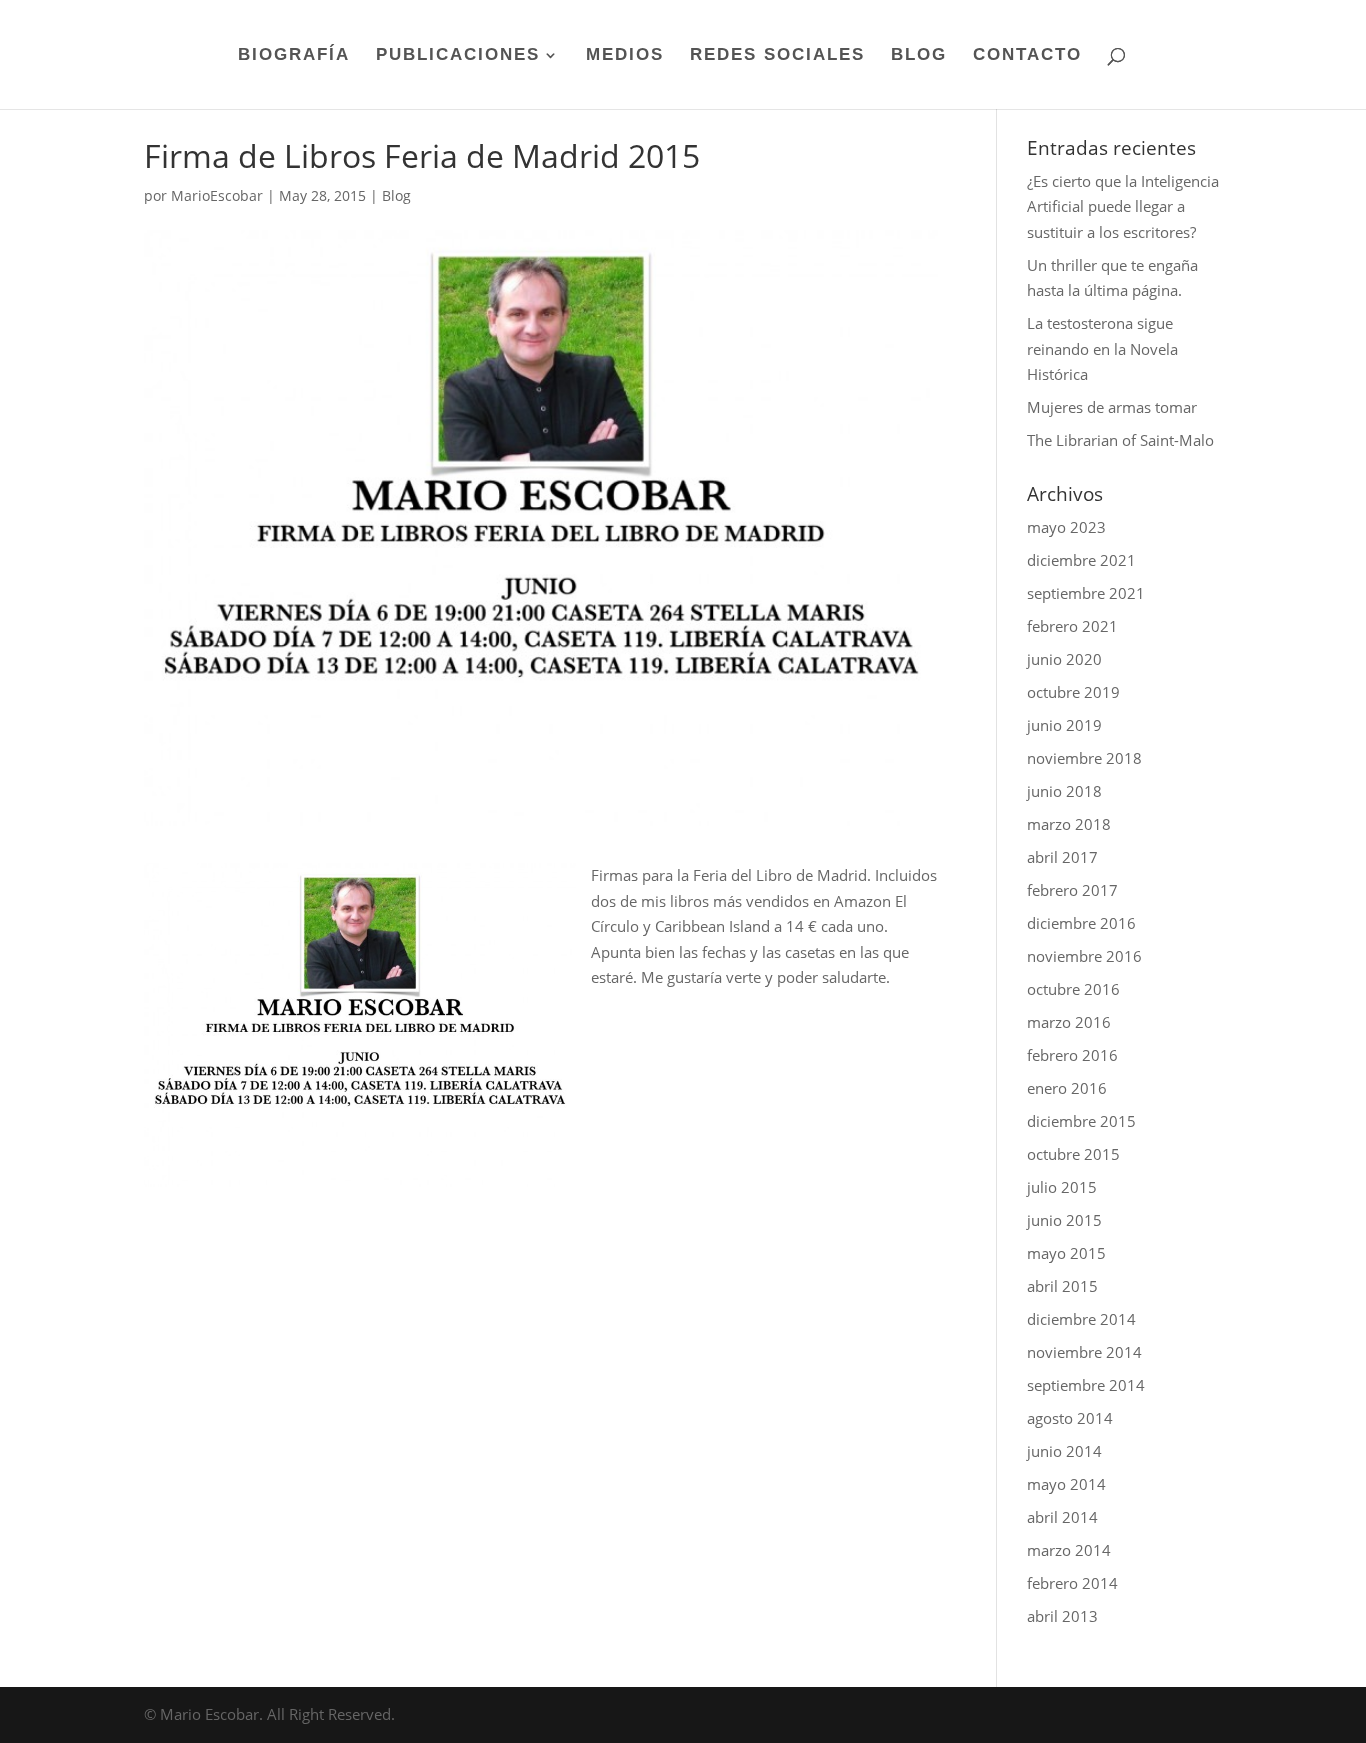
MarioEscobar (217, 195)
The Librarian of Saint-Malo (1120, 440)
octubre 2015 (1073, 1154)
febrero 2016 (1072, 1055)
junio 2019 (1064, 725)
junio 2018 (1064, 791)
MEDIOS (625, 56)
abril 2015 (1062, 1286)
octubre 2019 (1073, 692)
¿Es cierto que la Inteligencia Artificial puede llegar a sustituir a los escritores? (1123, 206)
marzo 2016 (1069, 1022)
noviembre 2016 (1084, 956)
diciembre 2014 (1081, 1319)
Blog (396, 195)
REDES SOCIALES (777, 56)
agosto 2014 (1070, 1418)
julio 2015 (1062, 1187)
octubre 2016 (1073, 989)
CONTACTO (1027, 56)
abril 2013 (1062, 1616)
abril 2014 (1062, 1517)
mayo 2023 (1066, 527)
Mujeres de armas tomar (1112, 407)
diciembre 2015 (1081, 1121)
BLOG (919, 56)
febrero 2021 (1072, 626)
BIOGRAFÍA (294, 56)
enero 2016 (1067, 1088)
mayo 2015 (1066, 1253)
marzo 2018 (1069, 824)
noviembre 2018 (1084, 758)
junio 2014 (1064, 1451)
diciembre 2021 (1081, 560)
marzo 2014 (1069, 1550)
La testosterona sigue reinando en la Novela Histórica (1102, 348)
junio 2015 (1064, 1220)
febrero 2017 (1072, 890)
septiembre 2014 (1086, 1385)
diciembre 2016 (1081, 923)
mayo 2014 (1066, 1484)
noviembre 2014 (1084, 1352)
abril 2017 (1062, 857)
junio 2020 (1064, 659)
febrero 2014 (1072, 1583)
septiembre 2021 (1086, 593)
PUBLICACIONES (458, 56)
